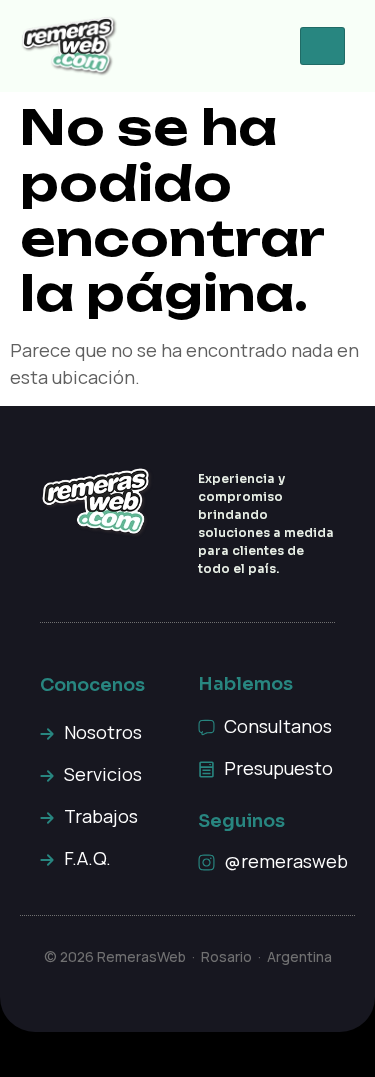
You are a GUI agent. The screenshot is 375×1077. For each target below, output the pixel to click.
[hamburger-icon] (322, 46)
